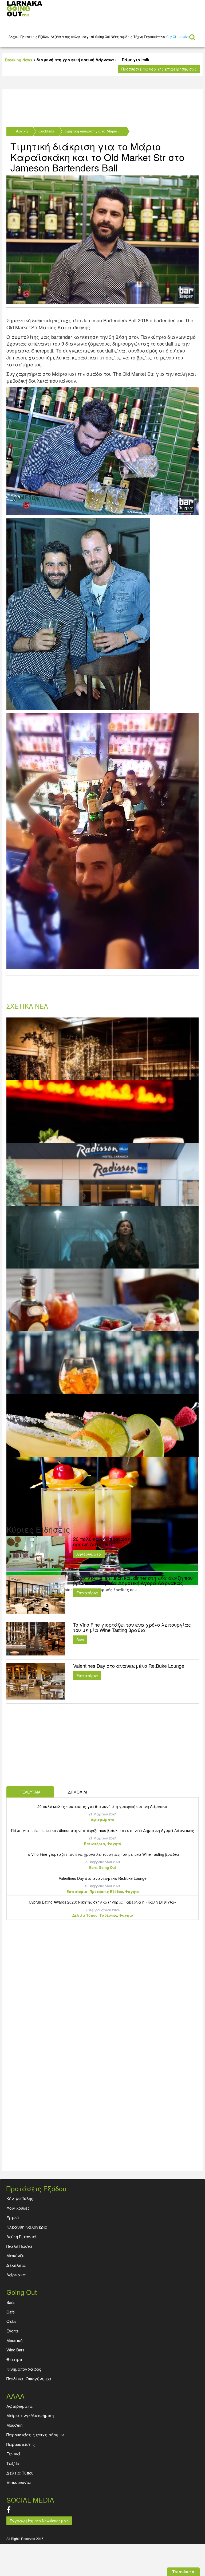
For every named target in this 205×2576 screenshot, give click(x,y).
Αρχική (22, 131)
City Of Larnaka (178, 36)
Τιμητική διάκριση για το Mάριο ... (93, 131)
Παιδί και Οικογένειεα (29, 2379)
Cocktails (46, 131)
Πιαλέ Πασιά (19, 2246)
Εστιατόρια (87, 1593)
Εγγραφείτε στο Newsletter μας (39, 2521)
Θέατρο (14, 2359)
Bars (80, 1640)
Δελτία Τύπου (85, 1915)
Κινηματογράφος (24, 2369)
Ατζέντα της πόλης (66, 36)
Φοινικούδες (18, 2208)
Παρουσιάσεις (21, 2444)
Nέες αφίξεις (122, 36)
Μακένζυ (15, 2255)
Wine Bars (15, 2350)
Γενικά (13, 2454)
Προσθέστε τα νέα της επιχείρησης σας (159, 69)
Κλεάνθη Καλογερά (27, 2227)
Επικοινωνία (19, 2482)
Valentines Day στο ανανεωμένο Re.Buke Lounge (103, 1878)
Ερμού (13, 2217)
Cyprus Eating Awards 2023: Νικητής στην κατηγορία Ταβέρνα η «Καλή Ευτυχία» (102, 1902)
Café (11, 2312)
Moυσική (14, 2340)
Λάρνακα (16, 2275)
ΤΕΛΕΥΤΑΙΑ (30, 1792)
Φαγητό (88, 36)
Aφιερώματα (89, 1554)
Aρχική (14, 36)
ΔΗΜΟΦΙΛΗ (78, 1792)
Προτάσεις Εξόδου (35, 36)
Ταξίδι (13, 2463)
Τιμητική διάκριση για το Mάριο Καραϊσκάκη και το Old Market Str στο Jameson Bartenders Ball (97, 157)
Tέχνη (138, 36)
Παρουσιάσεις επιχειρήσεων (35, 2435)
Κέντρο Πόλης (20, 2198)
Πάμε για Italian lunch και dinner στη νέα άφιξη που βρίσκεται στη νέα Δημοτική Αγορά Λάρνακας (103, 1830)
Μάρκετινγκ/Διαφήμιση (30, 2415)
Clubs (11, 2321)
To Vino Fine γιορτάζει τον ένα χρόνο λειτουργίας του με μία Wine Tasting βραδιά (102, 1854)
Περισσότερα (155, 36)
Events (13, 2331)
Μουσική (14, 2425)
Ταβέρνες (108, 1915)
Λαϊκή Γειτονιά (21, 2236)
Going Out (102, 36)
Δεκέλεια (16, 2265)
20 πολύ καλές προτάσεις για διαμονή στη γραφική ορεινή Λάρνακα (102, 1806)
